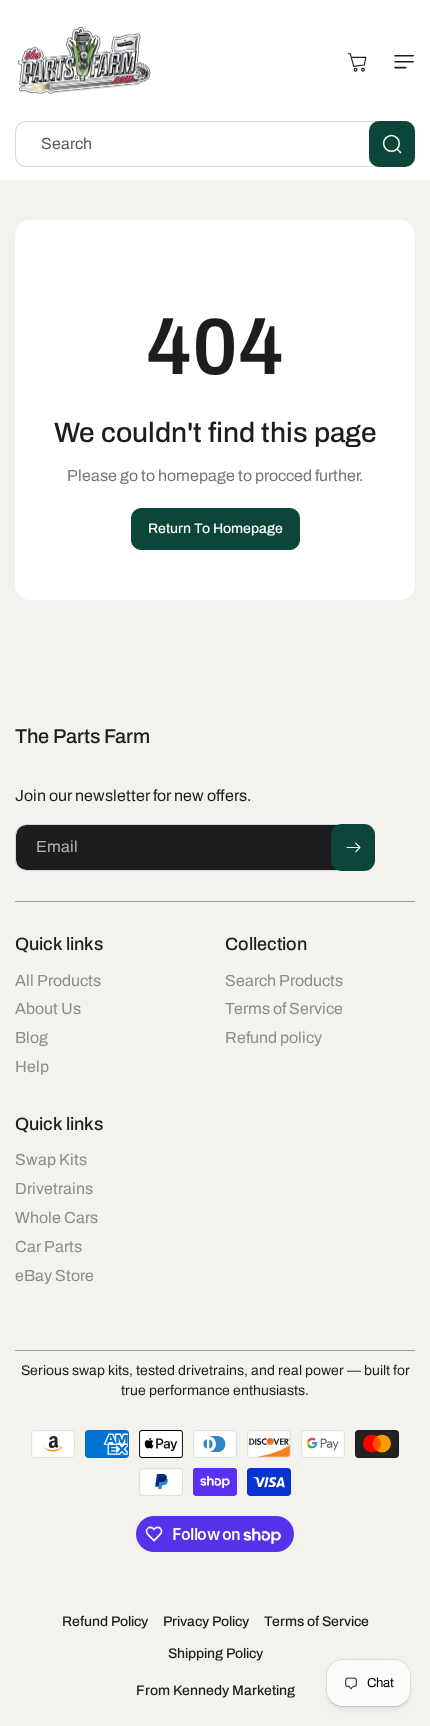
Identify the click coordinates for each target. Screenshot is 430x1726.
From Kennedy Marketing (215, 1690)
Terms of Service (316, 1621)
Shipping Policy (215, 1653)
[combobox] (215, 144)
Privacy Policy (206, 1621)
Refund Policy (105, 1621)
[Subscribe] (353, 847)
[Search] (392, 144)
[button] (400, 62)
